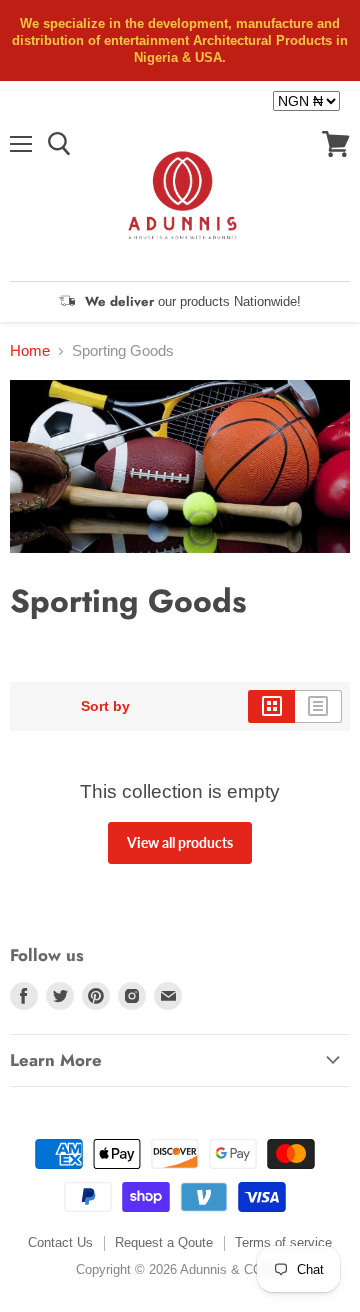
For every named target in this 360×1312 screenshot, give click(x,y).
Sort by (105, 706)
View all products (180, 842)
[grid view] (271, 706)
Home (30, 350)
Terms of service (283, 1242)
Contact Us (60, 1242)
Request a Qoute (164, 1242)
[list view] (318, 706)
